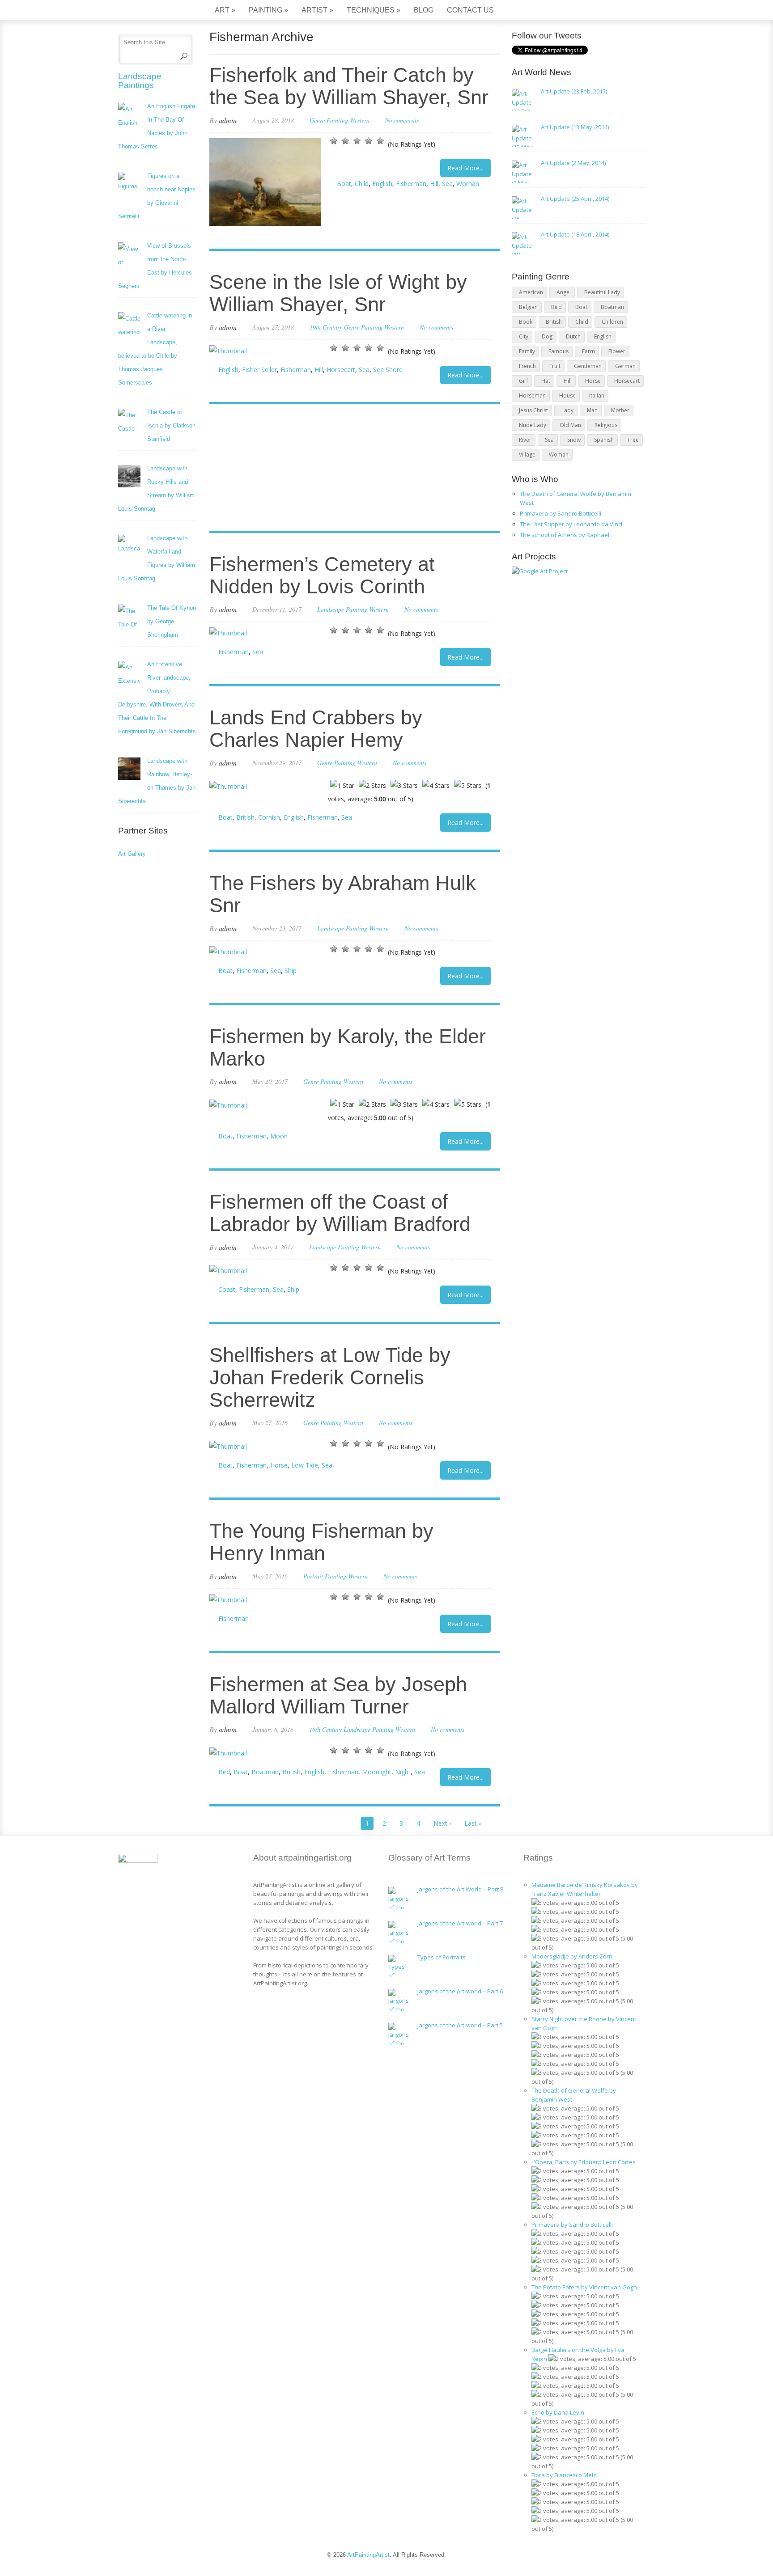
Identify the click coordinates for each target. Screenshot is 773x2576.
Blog (424, 10)
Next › (442, 1823)
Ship (291, 971)
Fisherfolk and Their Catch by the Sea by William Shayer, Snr (349, 86)
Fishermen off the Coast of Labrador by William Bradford (340, 1213)
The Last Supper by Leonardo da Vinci (571, 524)
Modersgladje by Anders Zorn (572, 1956)
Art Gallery (132, 854)
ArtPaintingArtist (152, 11)
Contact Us (470, 10)
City (524, 336)
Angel (564, 292)
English (382, 184)
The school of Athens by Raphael (565, 535)
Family (527, 351)
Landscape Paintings (140, 81)
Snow (574, 440)
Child (362, 184)
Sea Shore (388, 370)
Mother (620, 410)
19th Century (326, 327)
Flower (617, 351)
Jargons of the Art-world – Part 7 (460, 1923)
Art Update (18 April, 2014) (575, 234)
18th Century (325, 1729)
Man (592, 410)
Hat (546, 381)
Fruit (555, 366)
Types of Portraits (442, 1957)
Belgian (528, 307)
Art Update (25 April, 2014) (575, 199)
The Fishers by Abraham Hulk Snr (343, 894)
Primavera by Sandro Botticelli (561, 513)
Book (526, 322)
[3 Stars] (357, 141)
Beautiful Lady (602, 292)
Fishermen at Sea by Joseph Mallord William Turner (338, 1695)
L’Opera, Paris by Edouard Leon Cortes (584, 2162)
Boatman (265, 1772)
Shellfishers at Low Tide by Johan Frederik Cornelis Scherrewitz (330, 1377)
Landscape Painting (342, 609)
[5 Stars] (380, 141)
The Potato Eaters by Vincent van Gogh (584, 2287)
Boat (344, 184)
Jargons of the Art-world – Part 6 (460, 1991)
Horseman (532, 395)
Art (225, 10)
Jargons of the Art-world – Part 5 (460, 2025)
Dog (547, 336)
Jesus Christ (533, 410)
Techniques (374, 10)
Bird (224, 1772)
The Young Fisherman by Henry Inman (321, 1542)
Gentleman (588, 366)
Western (360, 120)
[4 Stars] (369, 141)
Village (527, 455)
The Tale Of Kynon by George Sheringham (172, 621)
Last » (473, 1823)
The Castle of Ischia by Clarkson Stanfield (171, 425)
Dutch (573, 336)
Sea (447, 184)
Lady (567, 410)
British (245, 817)
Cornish (269, 817)
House (567, 395)
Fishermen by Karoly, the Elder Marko (348, 1047)
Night (403, 1772)
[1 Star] (334, 141)
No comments (402, 120)
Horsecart (341, 370)
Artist (317, 10)
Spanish (604, 440)
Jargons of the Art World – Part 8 (460, 1889)
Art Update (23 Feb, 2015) (574, 91)
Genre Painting (329, 120)
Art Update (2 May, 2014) (573, 163)
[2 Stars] (345, 141)
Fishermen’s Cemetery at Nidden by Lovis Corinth (322, 575)
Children (612, 322)
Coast (227, 1289)
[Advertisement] (350, 469)
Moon (279, 1136)
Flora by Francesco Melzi (565, 2475)
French (527, 366)
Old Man (570, 425)
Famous (559, 351)
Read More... (465, 168)
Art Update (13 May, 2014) (575, 127)
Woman (468, 184)
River (525, 440)
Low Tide (305, 1465)
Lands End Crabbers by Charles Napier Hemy (316, 729)
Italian (597, 395)
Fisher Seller (259, 370)
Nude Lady (533, 425)
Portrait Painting (325, 1576)
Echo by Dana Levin (558, 2412)
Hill (434, 184)
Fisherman (411, 184)
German (625, 366)
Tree (633, 440)
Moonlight (377, 1772)
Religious (606, 425)
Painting (268, 10)
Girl (523, 381)
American (531, 292)
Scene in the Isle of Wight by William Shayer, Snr (338, 293)
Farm (588, 351)
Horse (279, 1465)
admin (228, 120)
